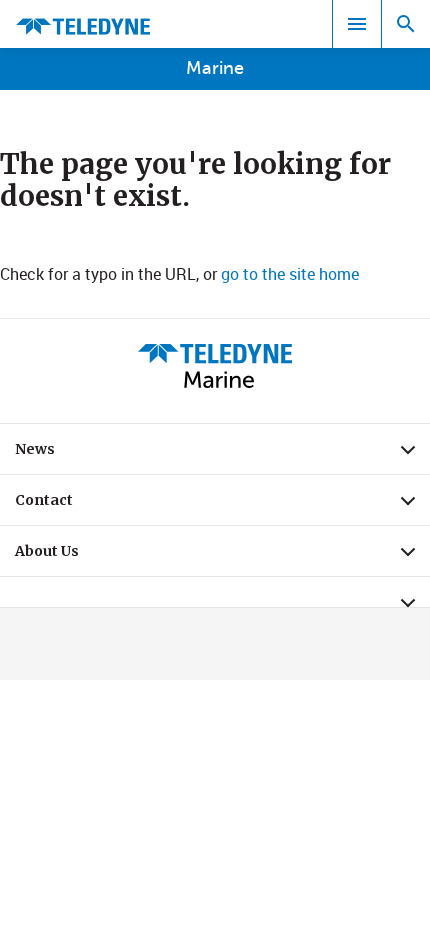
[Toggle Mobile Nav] (357, 24)
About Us (222, 556)
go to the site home (290, 274)
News (222, 454)
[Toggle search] (406, 24)
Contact (222, 505)
